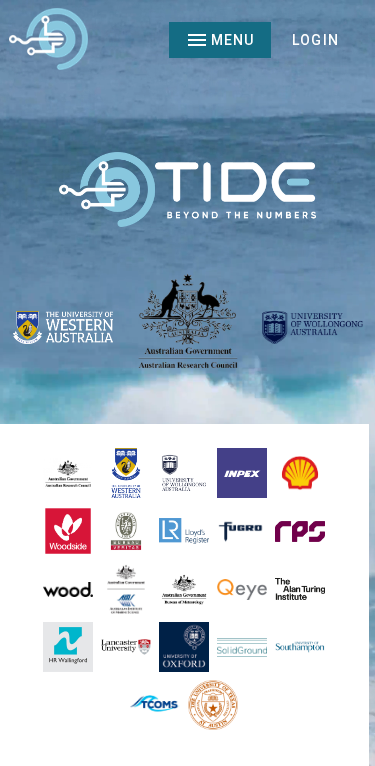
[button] (315, 40)
